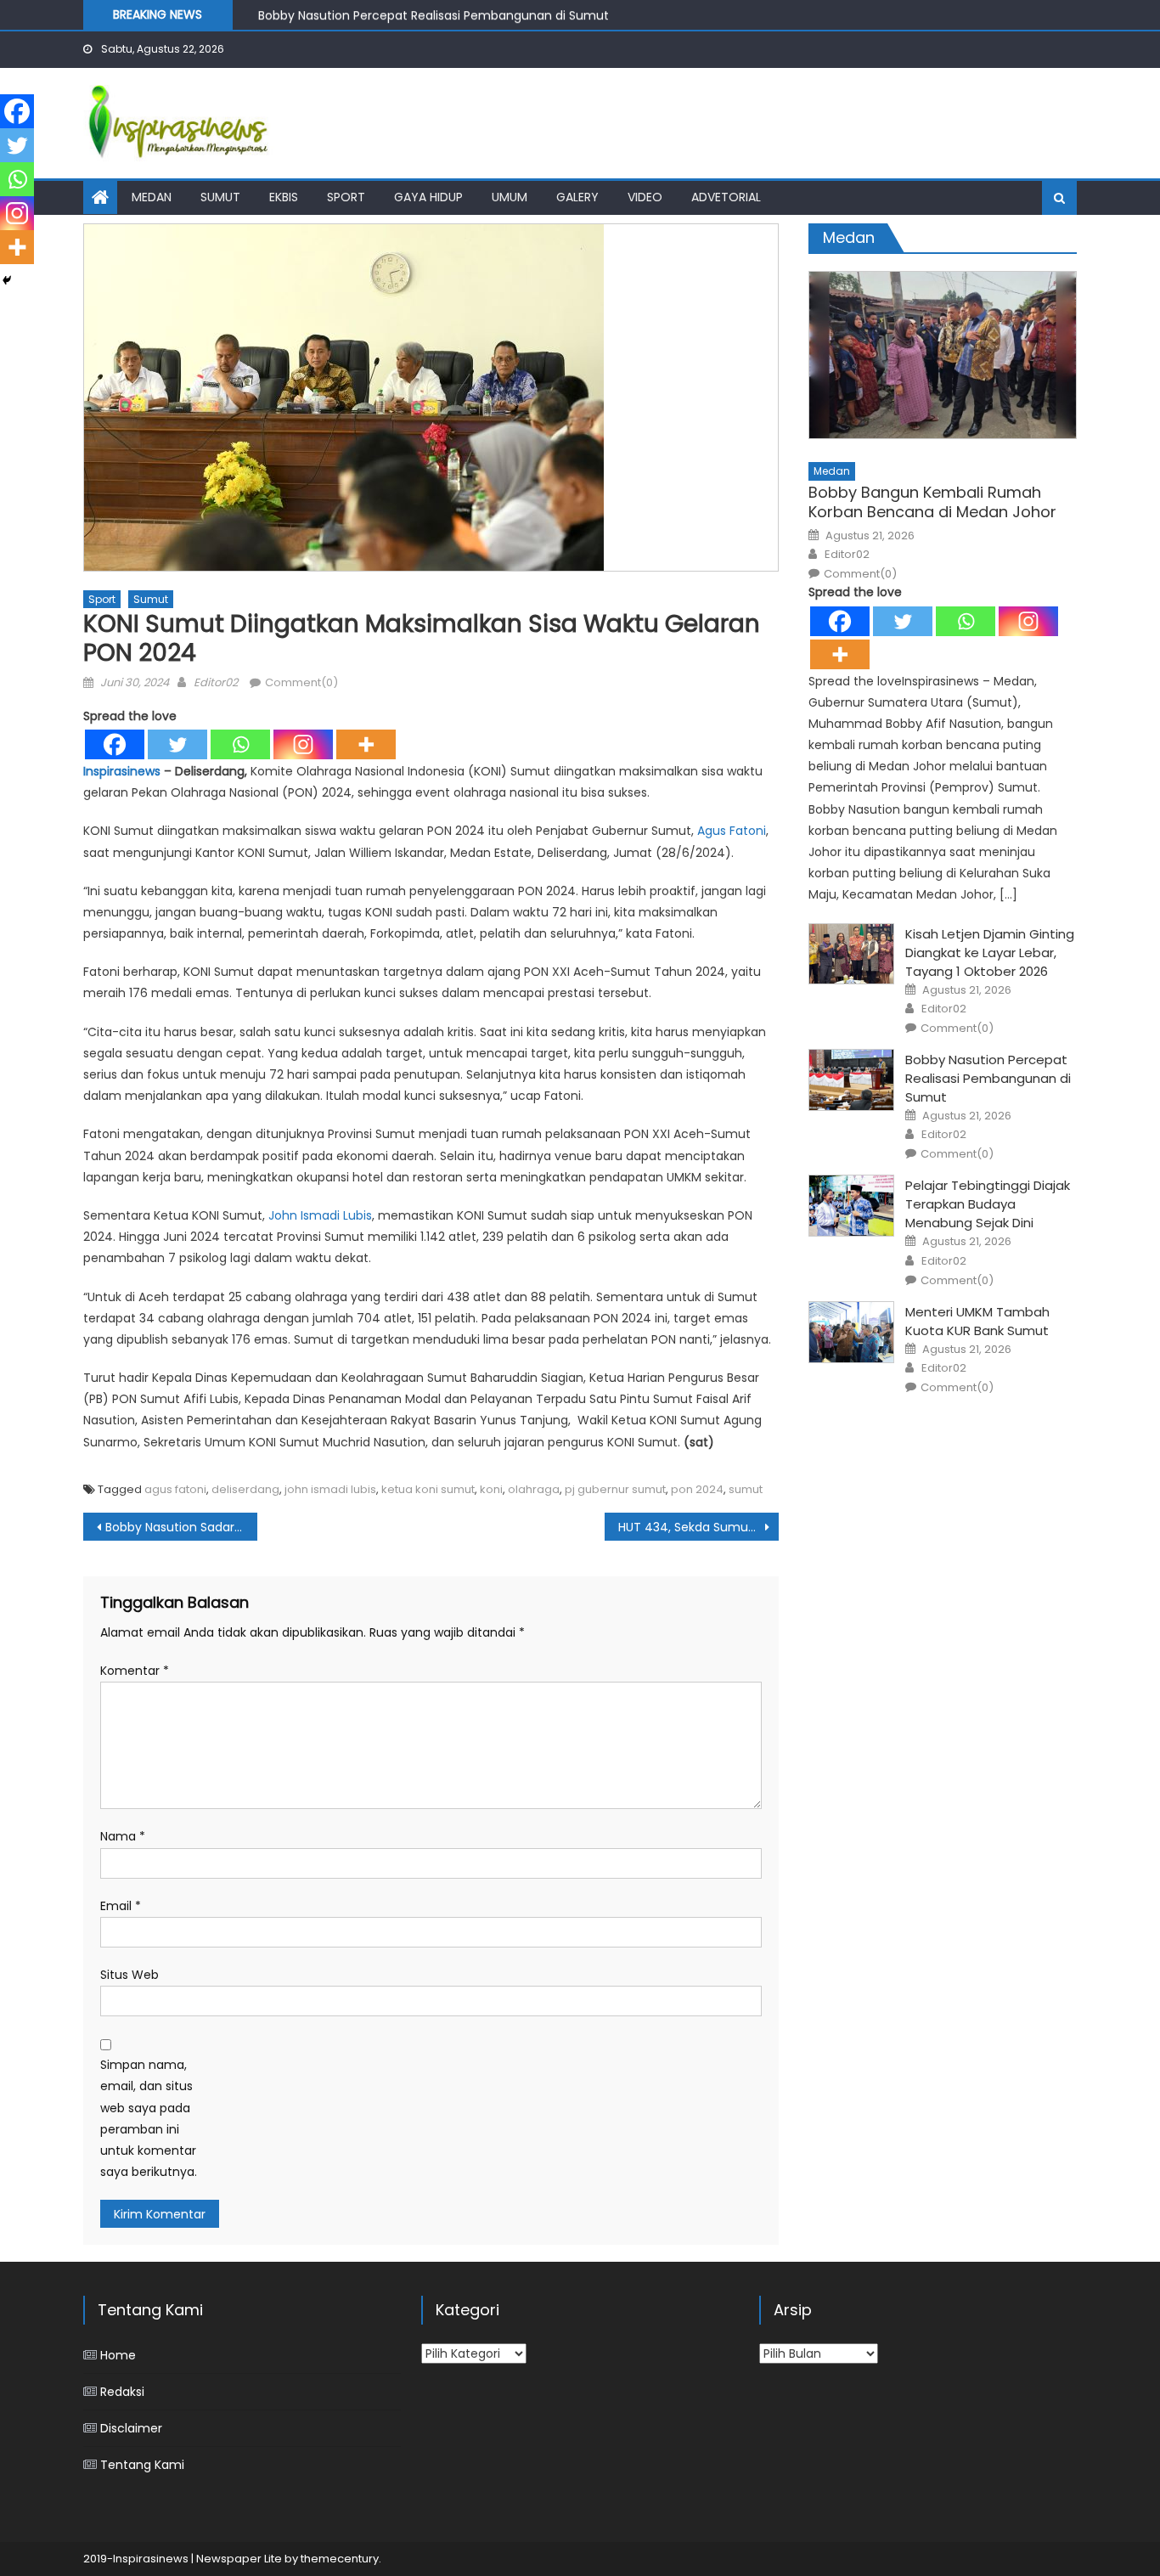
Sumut (220, 197)
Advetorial (726, 197)
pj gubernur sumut (615, 1489)
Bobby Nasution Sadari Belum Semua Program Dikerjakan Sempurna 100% (181, 1527)
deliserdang (245, 1489)
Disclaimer (131, 2428)
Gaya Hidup (428, 197)
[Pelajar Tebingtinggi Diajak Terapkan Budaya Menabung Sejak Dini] (851, 1206)
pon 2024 (697, 1489)
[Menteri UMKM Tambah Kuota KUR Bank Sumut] (851, 1332)
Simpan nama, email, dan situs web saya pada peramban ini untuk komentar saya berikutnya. (149, 2118)
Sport (346, 197)
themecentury (340, 2559)
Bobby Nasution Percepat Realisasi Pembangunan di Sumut (434, 14)
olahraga (534, 1489)
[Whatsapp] (240, 744)
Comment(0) (301, 682)
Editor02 (216, 682)
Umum (510, 197)
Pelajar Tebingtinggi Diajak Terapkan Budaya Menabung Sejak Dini (988, 1204)
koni (491, 1489)
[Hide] (7, 280)
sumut (746, 1489)
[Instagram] (303, 744)
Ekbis (284, 197)
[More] (366, 744)
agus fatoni (175, 1489)
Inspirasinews (122, 771)
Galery (577, 197)
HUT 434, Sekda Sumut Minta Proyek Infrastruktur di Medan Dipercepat (698, 1527)
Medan (152, 197)
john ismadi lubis (330, 1489)
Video (645, 197)
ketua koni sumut (428, 1489)
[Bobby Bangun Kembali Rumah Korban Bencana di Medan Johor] (943, 355)
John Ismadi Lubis (320, 1215)
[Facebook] (115, 744)
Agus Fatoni (732, 831)
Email (121, 1906)
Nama (123, 1836)
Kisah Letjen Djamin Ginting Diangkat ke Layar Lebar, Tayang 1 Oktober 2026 (990, 953)
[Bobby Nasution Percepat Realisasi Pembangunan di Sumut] (851, 1080)
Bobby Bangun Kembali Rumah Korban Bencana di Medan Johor (932, 502)
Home (118, 2355)
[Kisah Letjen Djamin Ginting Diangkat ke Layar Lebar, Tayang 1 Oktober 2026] (851, 954)
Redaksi (122, 2392)
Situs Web (130, 1975)
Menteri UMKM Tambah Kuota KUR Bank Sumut (977, 1321)
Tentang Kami (142, 2465)
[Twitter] (177, 744)
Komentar (135, 1671)
